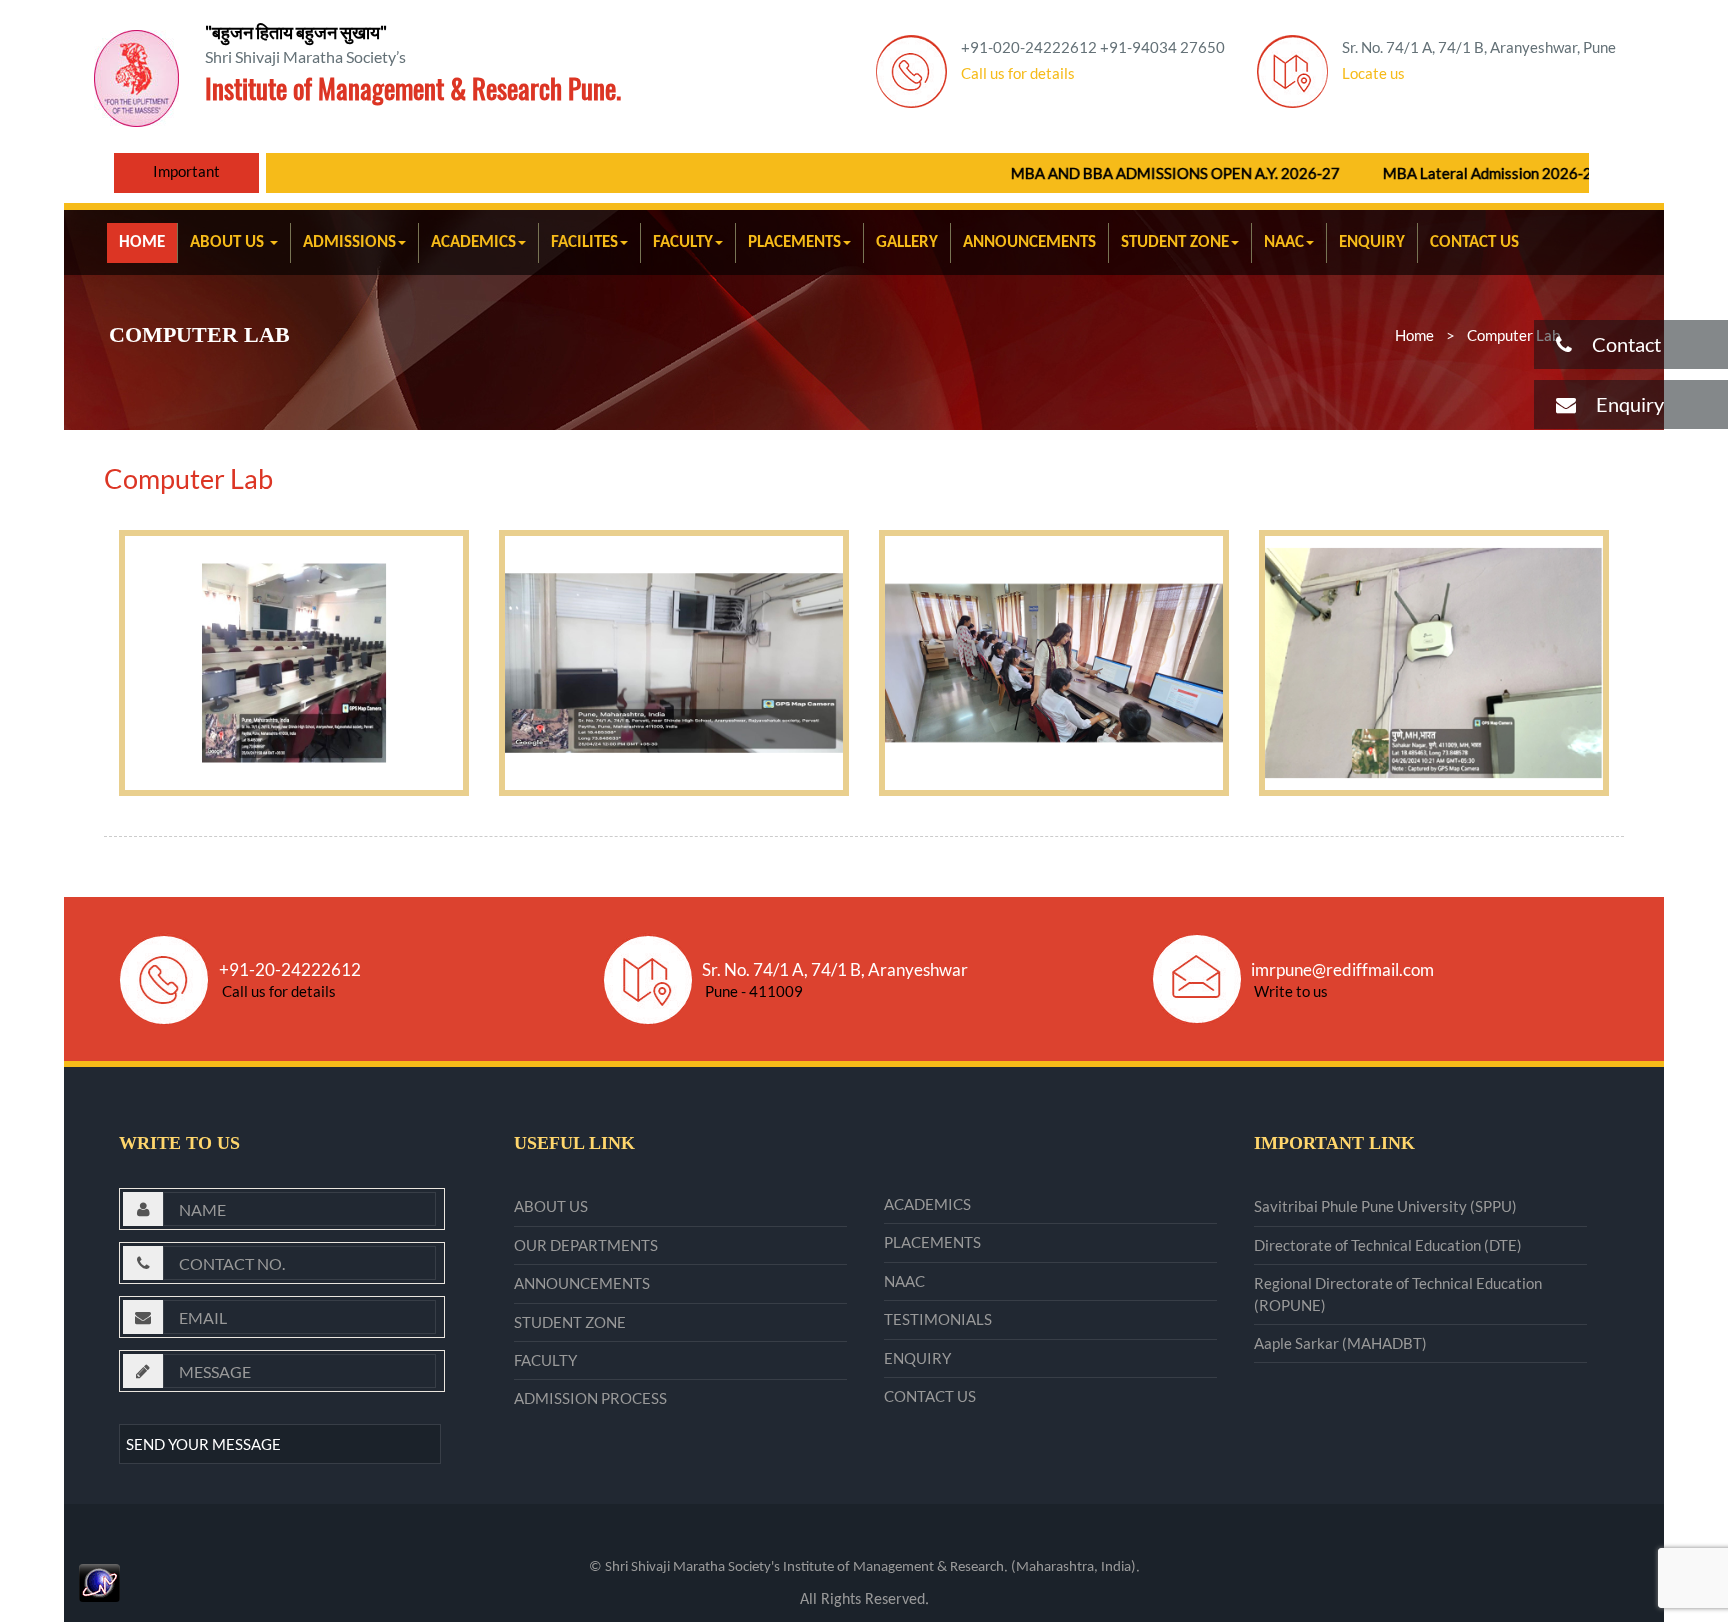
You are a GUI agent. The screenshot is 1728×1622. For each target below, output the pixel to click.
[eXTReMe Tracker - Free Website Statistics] (99, 1580)
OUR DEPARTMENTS (586, 1245)
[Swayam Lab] (1054, 663)
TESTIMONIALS (938, 1319)
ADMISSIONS (349, 242)
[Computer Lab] (294, 663)
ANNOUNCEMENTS (1029, 242)
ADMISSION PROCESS (590, 1398)
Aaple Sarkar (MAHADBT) (1340, 1343)
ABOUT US (229, 242)
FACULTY (683, 242)
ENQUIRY (1372, 242)
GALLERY (907, 242)
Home (1414, 335)
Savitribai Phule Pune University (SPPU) (1385, 1206)
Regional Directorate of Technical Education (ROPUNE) (1398, 1293)
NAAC (1284, 242)
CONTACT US (1474, 242)
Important (186, 171)
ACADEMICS (473, 242)
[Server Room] (674, 663)
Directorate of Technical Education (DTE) (1388, 1245)
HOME (142, 242)
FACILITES (584, 242)
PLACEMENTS (794, 242)
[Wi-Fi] (1434, 663)
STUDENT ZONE (1175, 242)
